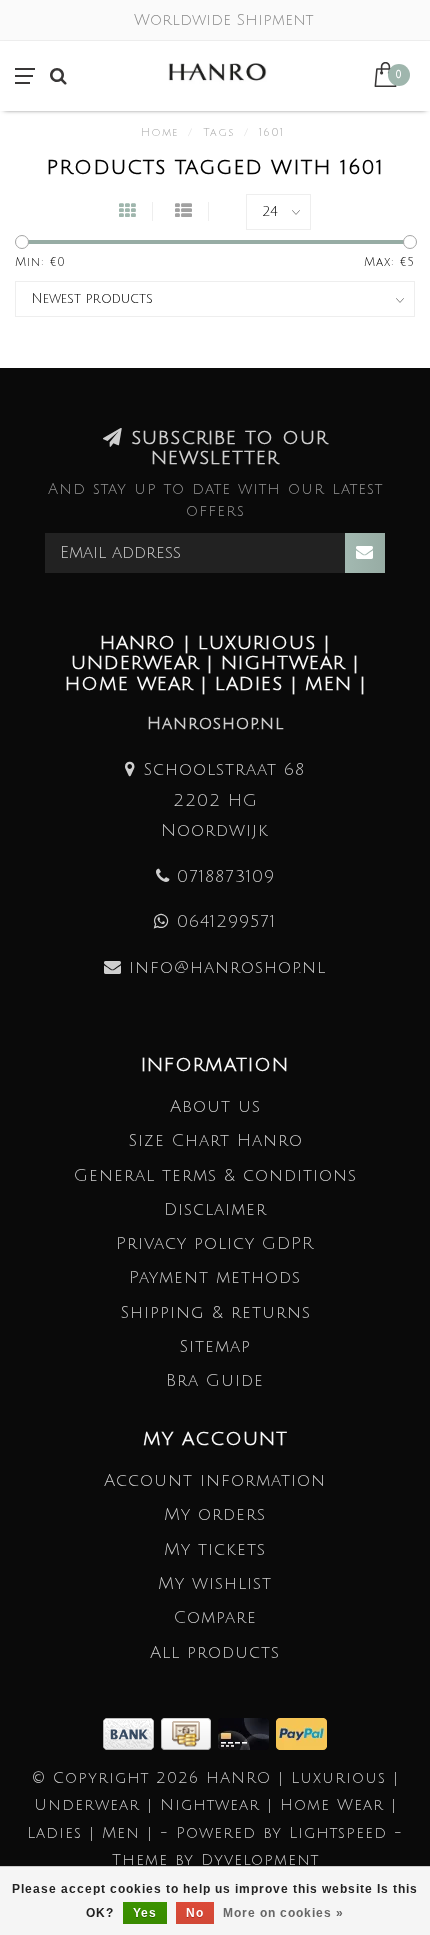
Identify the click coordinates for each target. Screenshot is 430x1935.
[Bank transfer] (132, 1732)
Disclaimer (215, 1209)
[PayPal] (301, 1732)
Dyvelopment (260, 1860)
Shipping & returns (215, 1312)
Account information (215, 1480)
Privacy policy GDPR (215, 1243)
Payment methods (215, 1277)
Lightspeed (338, 1833)
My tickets (215, 1549)
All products (215, 1652)
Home (159, 133)
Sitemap (215, 1346)
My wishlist (215, 1583)
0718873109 (226, 876)
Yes (145, 1913)
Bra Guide (215, 1380)
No (195, 1913)
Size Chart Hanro (215, 1140)
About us (215, 1106)
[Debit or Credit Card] (247, 1732)
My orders (215, 1514)
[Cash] (189, 1732)
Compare (215, 1617)
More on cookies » (283, 1913)
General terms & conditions (215, 1175)
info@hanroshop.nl (227, 967)
